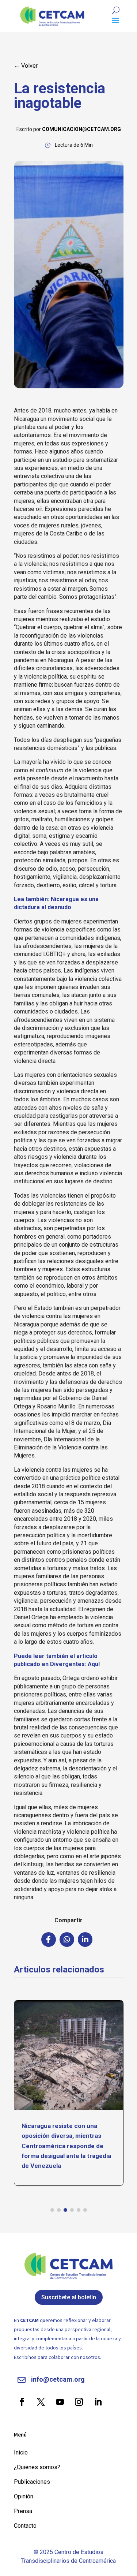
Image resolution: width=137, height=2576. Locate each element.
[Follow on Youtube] (60, 2402)
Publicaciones (32, 2482)
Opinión (24, 2496)
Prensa (23, 2511)
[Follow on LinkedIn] (98, 2402)
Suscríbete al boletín (69, 2297)
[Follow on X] (41, 2402)
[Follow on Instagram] (79, 2402)
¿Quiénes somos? (37, 2467)
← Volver (26, 66)
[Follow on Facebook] (22, 2402)
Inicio (21, 2452)
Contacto (25, 2526)
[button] (52, 2210)
